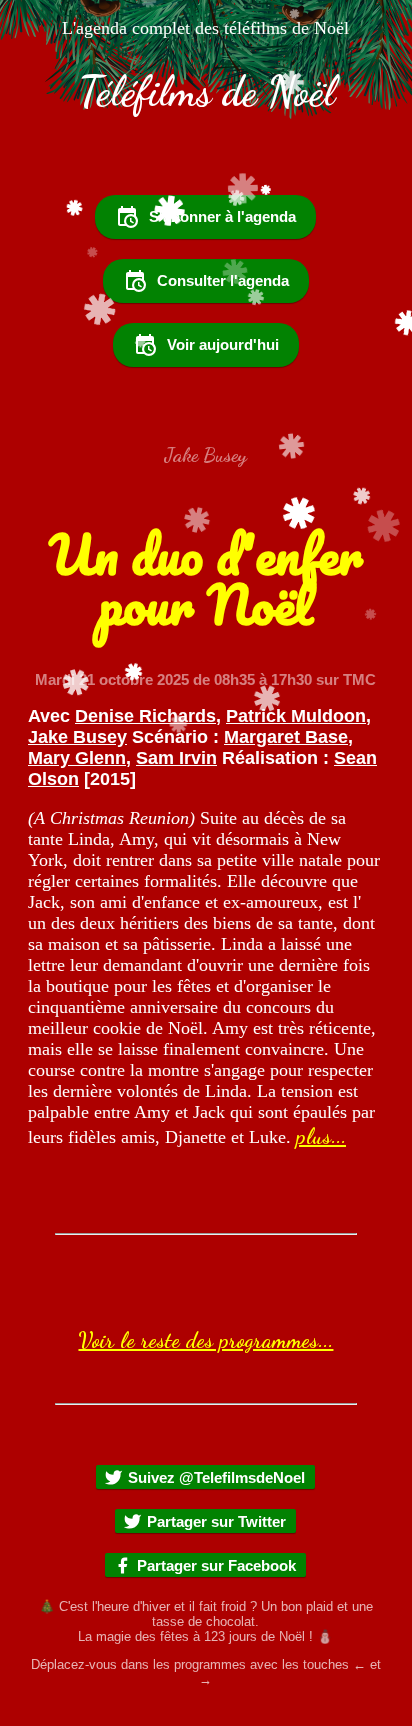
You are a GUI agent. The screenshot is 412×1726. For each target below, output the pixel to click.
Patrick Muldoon (296, 716)
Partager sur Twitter (216, 1521)
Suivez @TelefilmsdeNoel (216, 1477)
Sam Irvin (176, 758)
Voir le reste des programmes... (205, 1340)
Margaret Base (286, 737)
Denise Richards (145, 716)
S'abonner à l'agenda (222, 216)
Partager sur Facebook (216, 1565)
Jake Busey (77, 737)
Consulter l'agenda (223, 280)
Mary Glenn (77, 758)
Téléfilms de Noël (206, 92)
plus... (321, 1136)
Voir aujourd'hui (223, 344)
